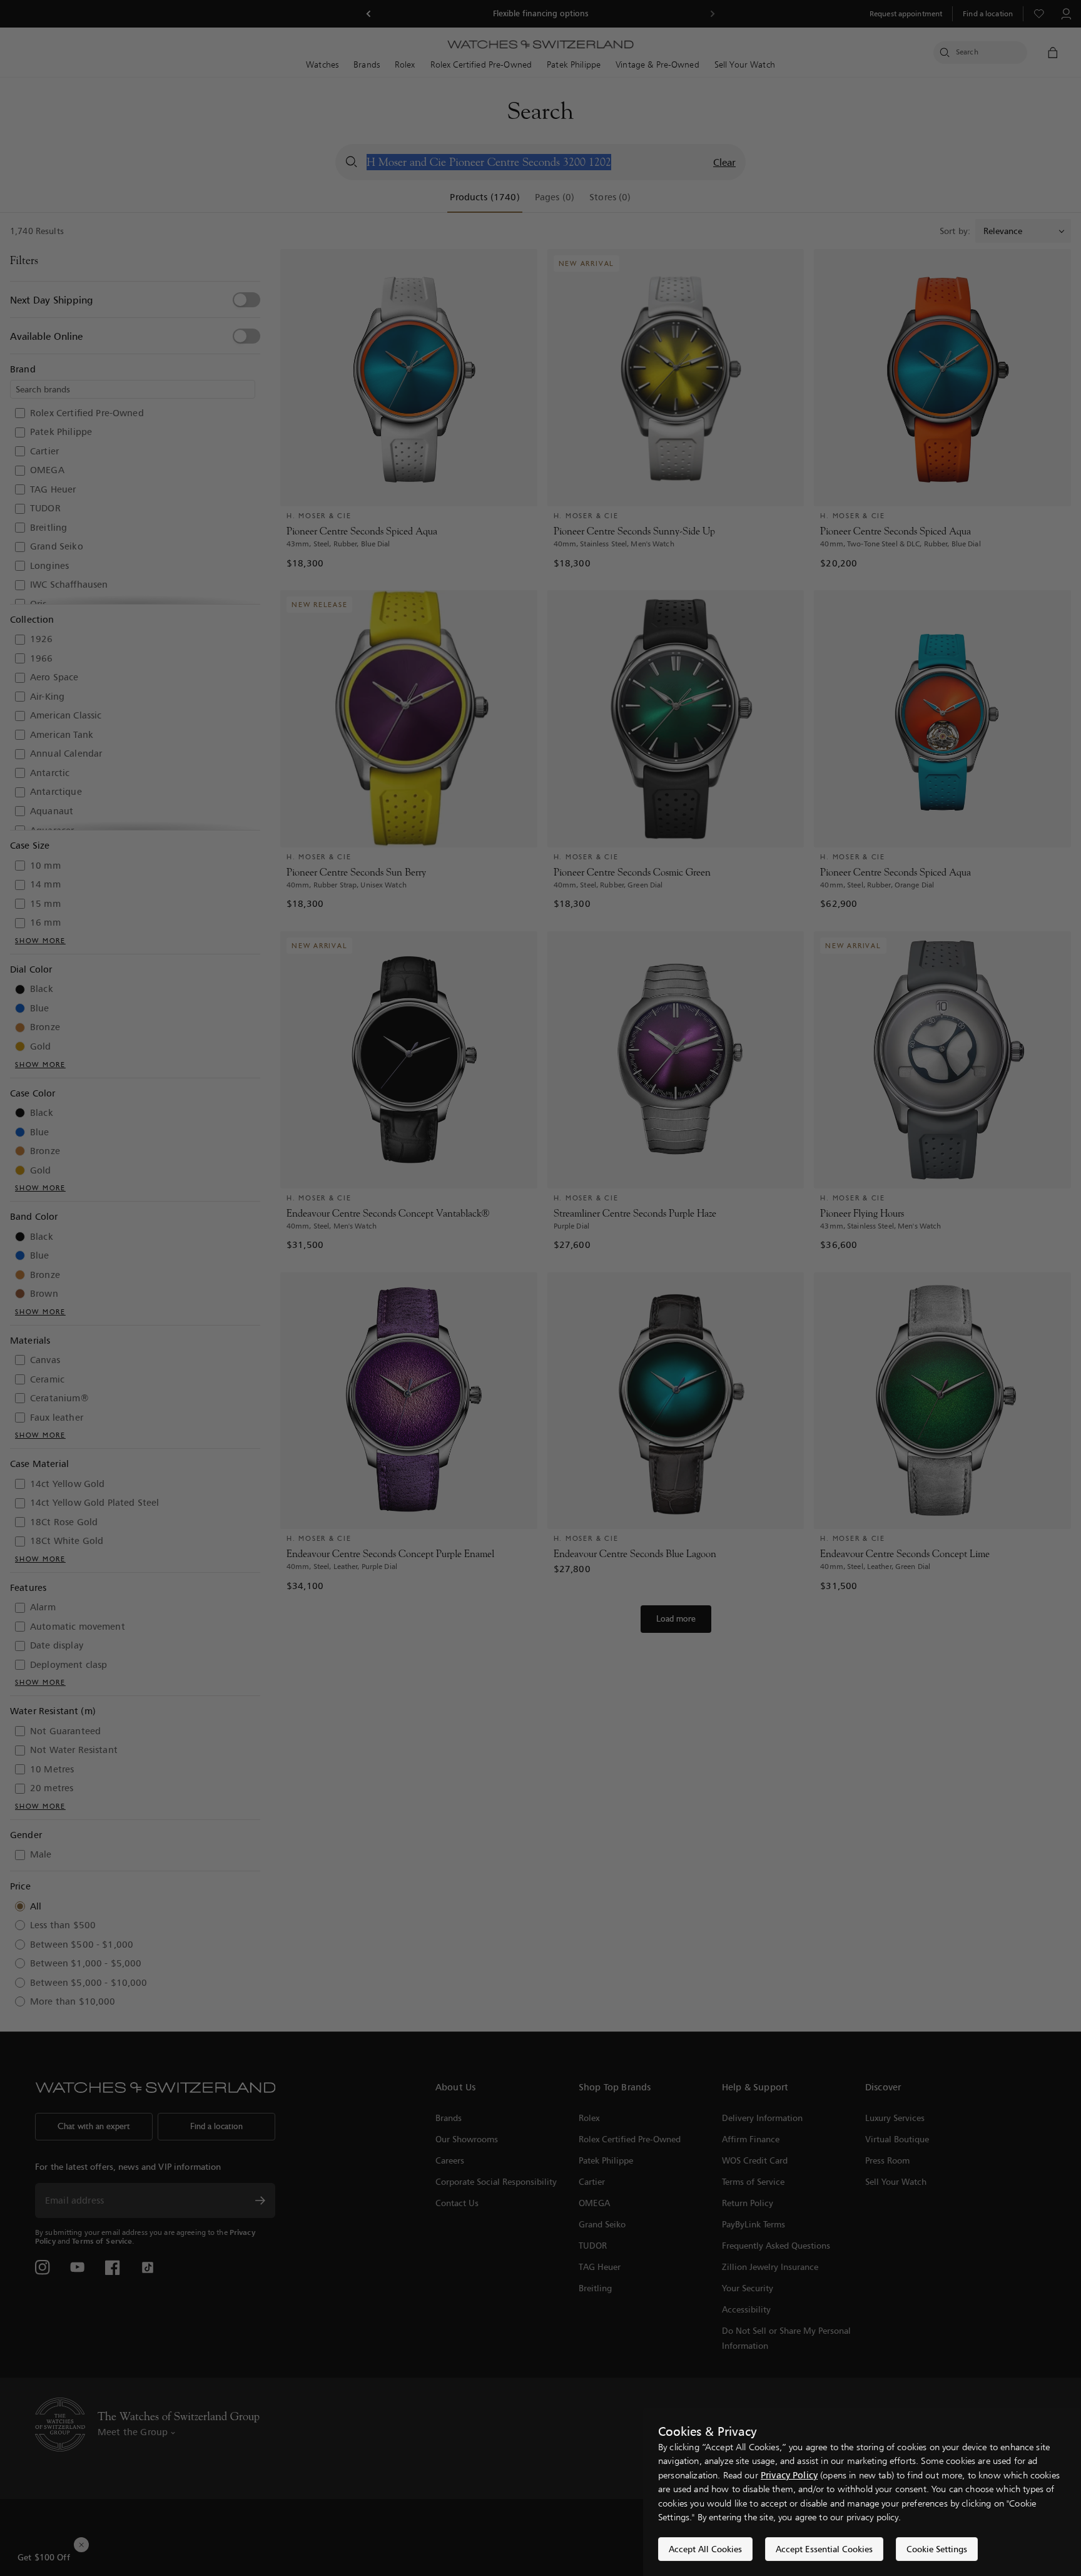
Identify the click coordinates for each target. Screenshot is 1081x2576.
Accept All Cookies (705, 2549)
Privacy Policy (789, 2475)
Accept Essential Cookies (824, 2549)
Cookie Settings (937, 2549)
